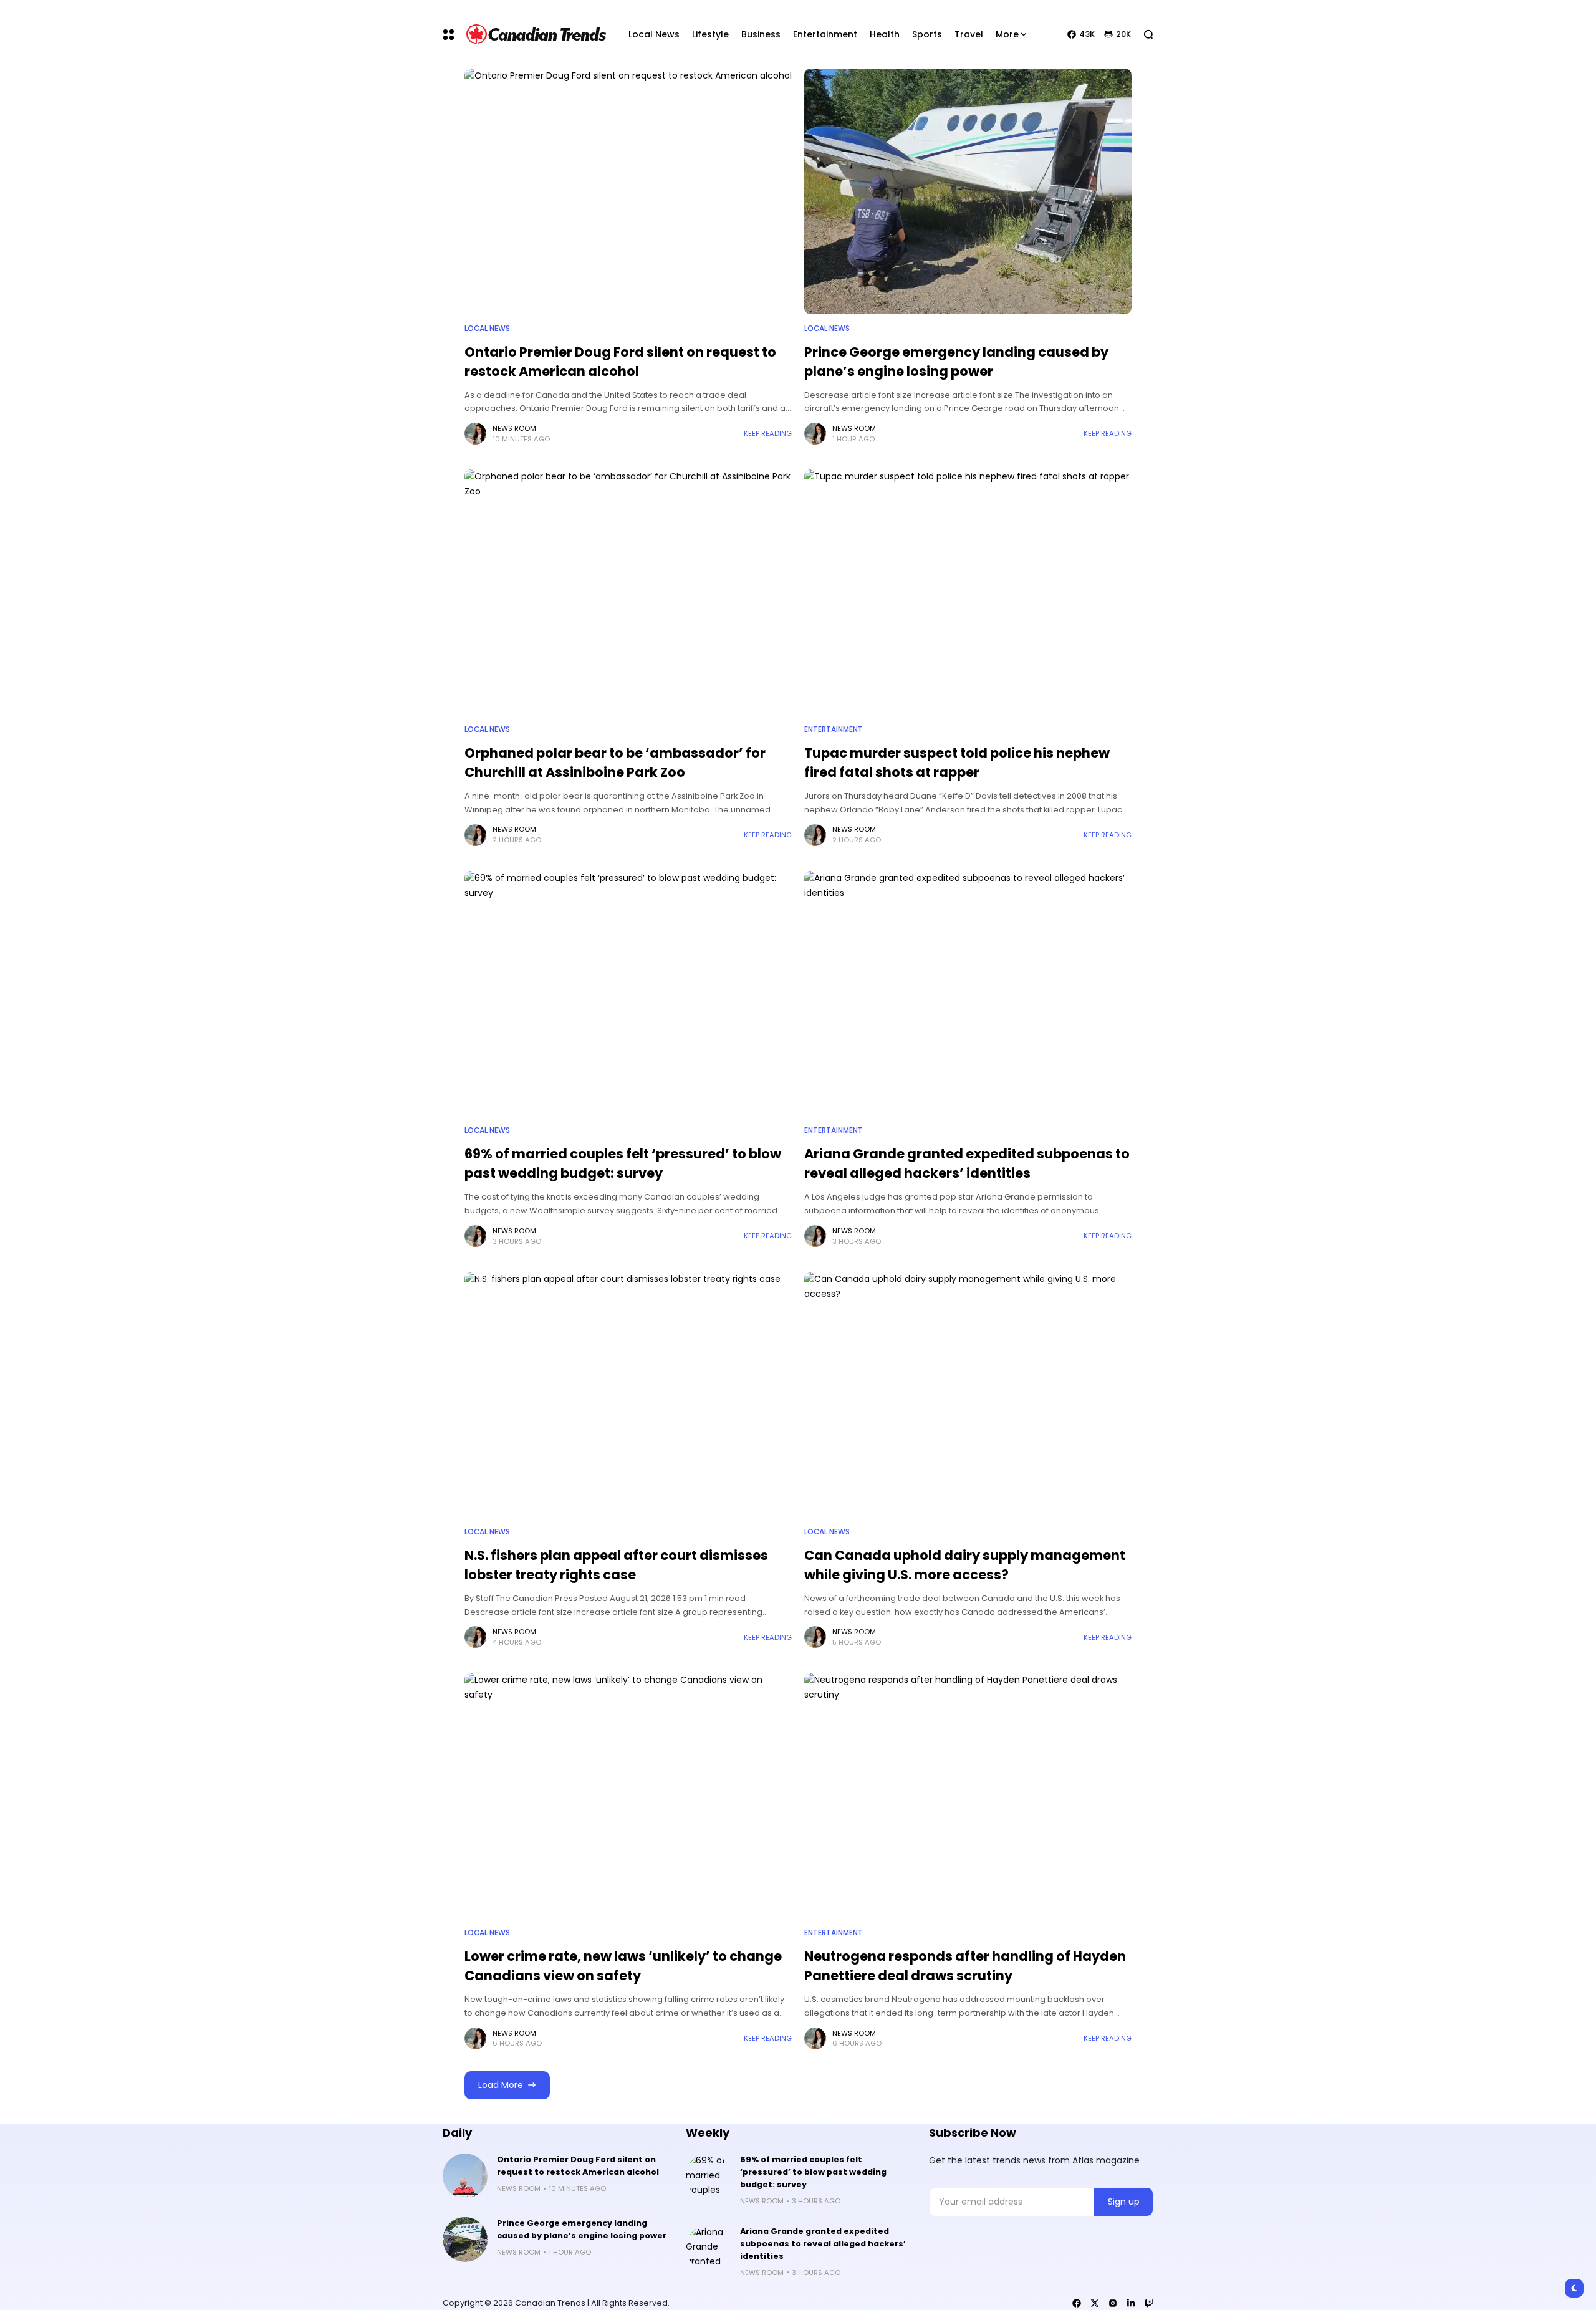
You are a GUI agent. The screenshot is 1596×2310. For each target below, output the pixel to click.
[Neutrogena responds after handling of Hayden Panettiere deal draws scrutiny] (968, 1796)
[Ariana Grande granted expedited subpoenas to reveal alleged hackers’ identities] (968, 994)
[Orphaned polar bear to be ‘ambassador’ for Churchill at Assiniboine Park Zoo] (628, 592)
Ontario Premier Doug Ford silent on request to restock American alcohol (578, 2166)
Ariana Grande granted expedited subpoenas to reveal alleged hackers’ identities (967, 1163)
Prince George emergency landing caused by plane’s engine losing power (582, 2229)
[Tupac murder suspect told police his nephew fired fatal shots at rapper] (968, 592)
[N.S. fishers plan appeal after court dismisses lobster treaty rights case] (628, 1395)
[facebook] (1077, 2303)
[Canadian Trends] (536, 34)
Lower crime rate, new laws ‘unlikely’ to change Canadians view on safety (623, 1966)
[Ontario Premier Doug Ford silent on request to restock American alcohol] (628, 191)
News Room (514, 428)
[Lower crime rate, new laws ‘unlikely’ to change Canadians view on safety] (628, 1796)
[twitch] (1149, 2303)
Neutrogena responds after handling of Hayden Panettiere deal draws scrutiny (965, 1966)
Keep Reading (768, 433)
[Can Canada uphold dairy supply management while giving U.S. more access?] (968, 1395)
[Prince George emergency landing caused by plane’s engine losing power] (968, 191)
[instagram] (1113, 2303)
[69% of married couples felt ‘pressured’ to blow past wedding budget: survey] (628, 994)
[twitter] (1095, 2303)
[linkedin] (1131, 2303)
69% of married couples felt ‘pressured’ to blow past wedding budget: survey (623, 1163)
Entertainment (834, 729)
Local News (487, 329)
